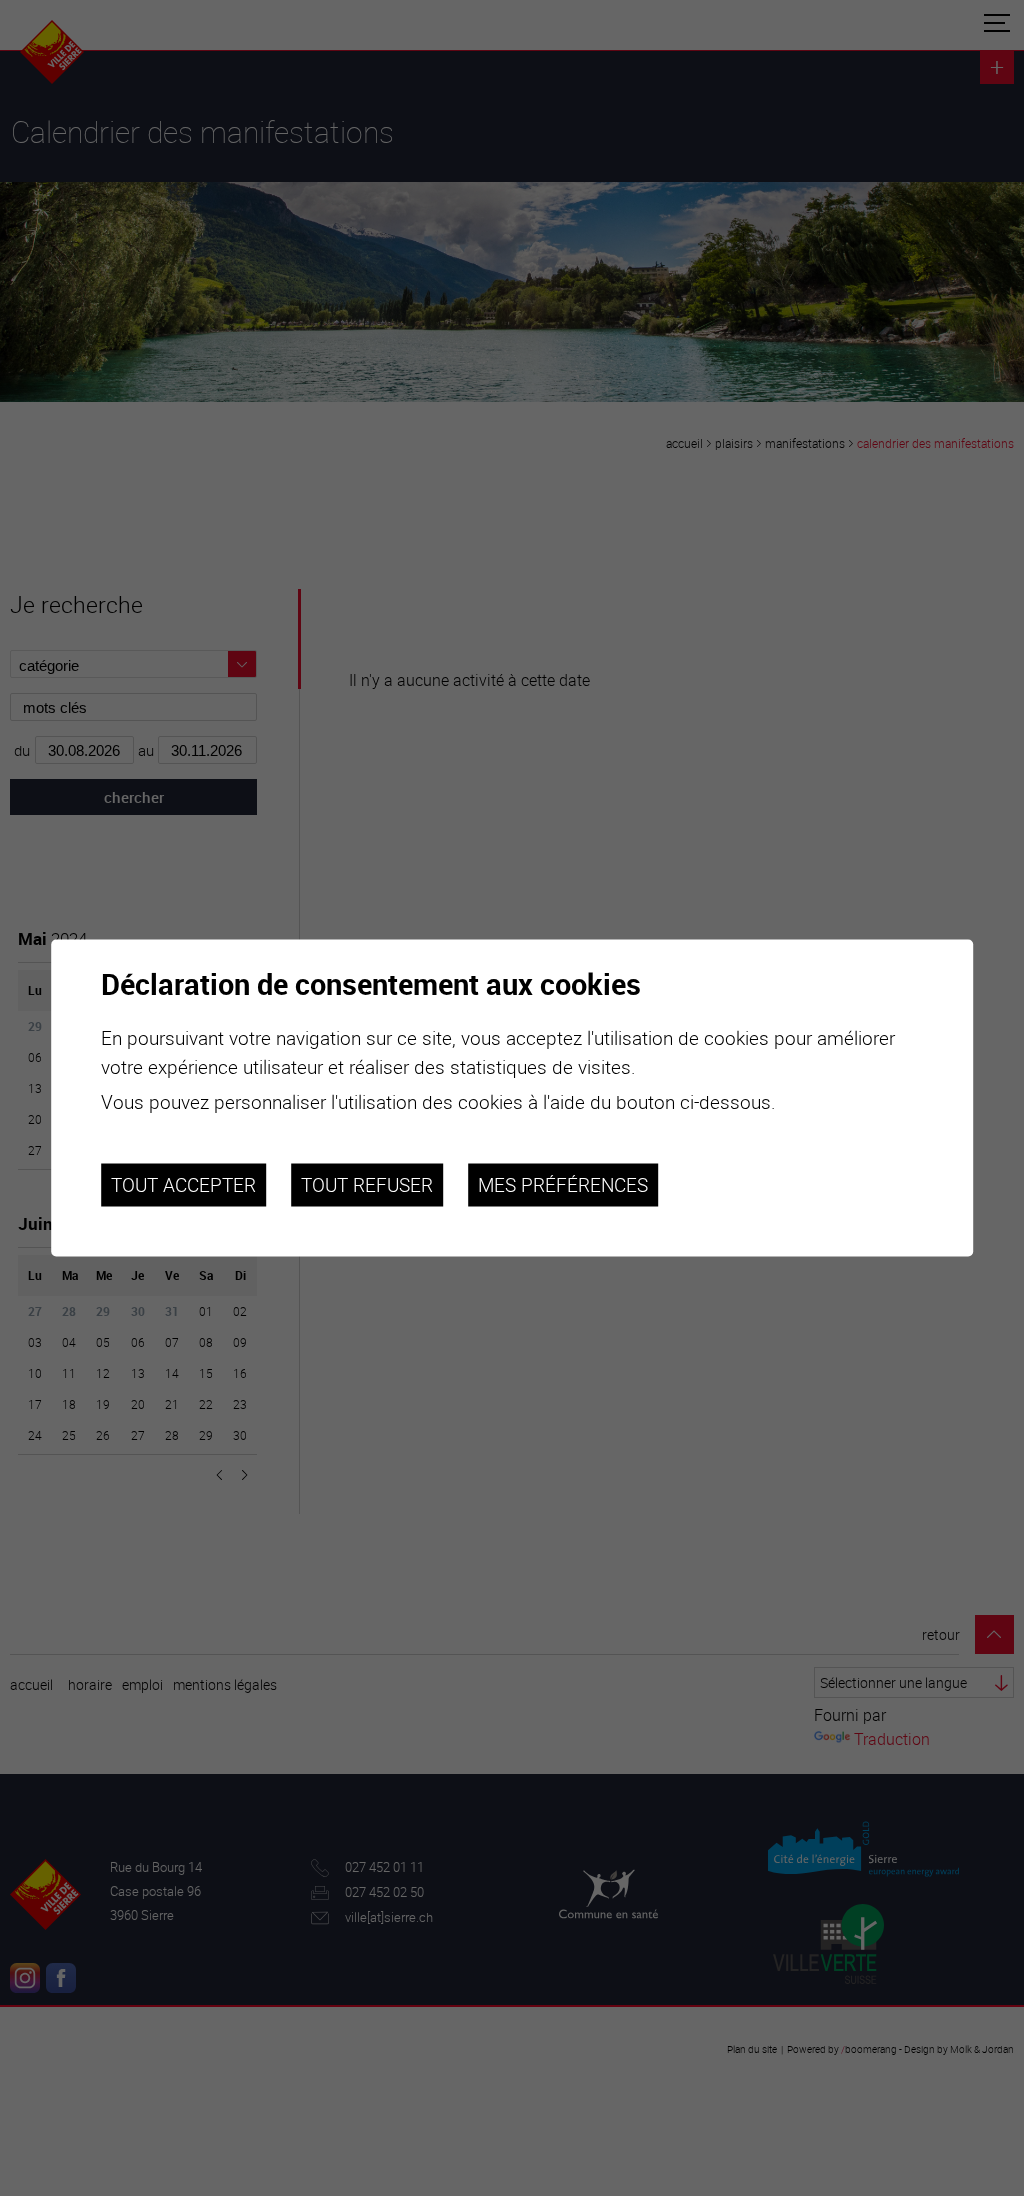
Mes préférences (563, 1185)
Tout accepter (183, 1185)
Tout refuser (367, 1185)
